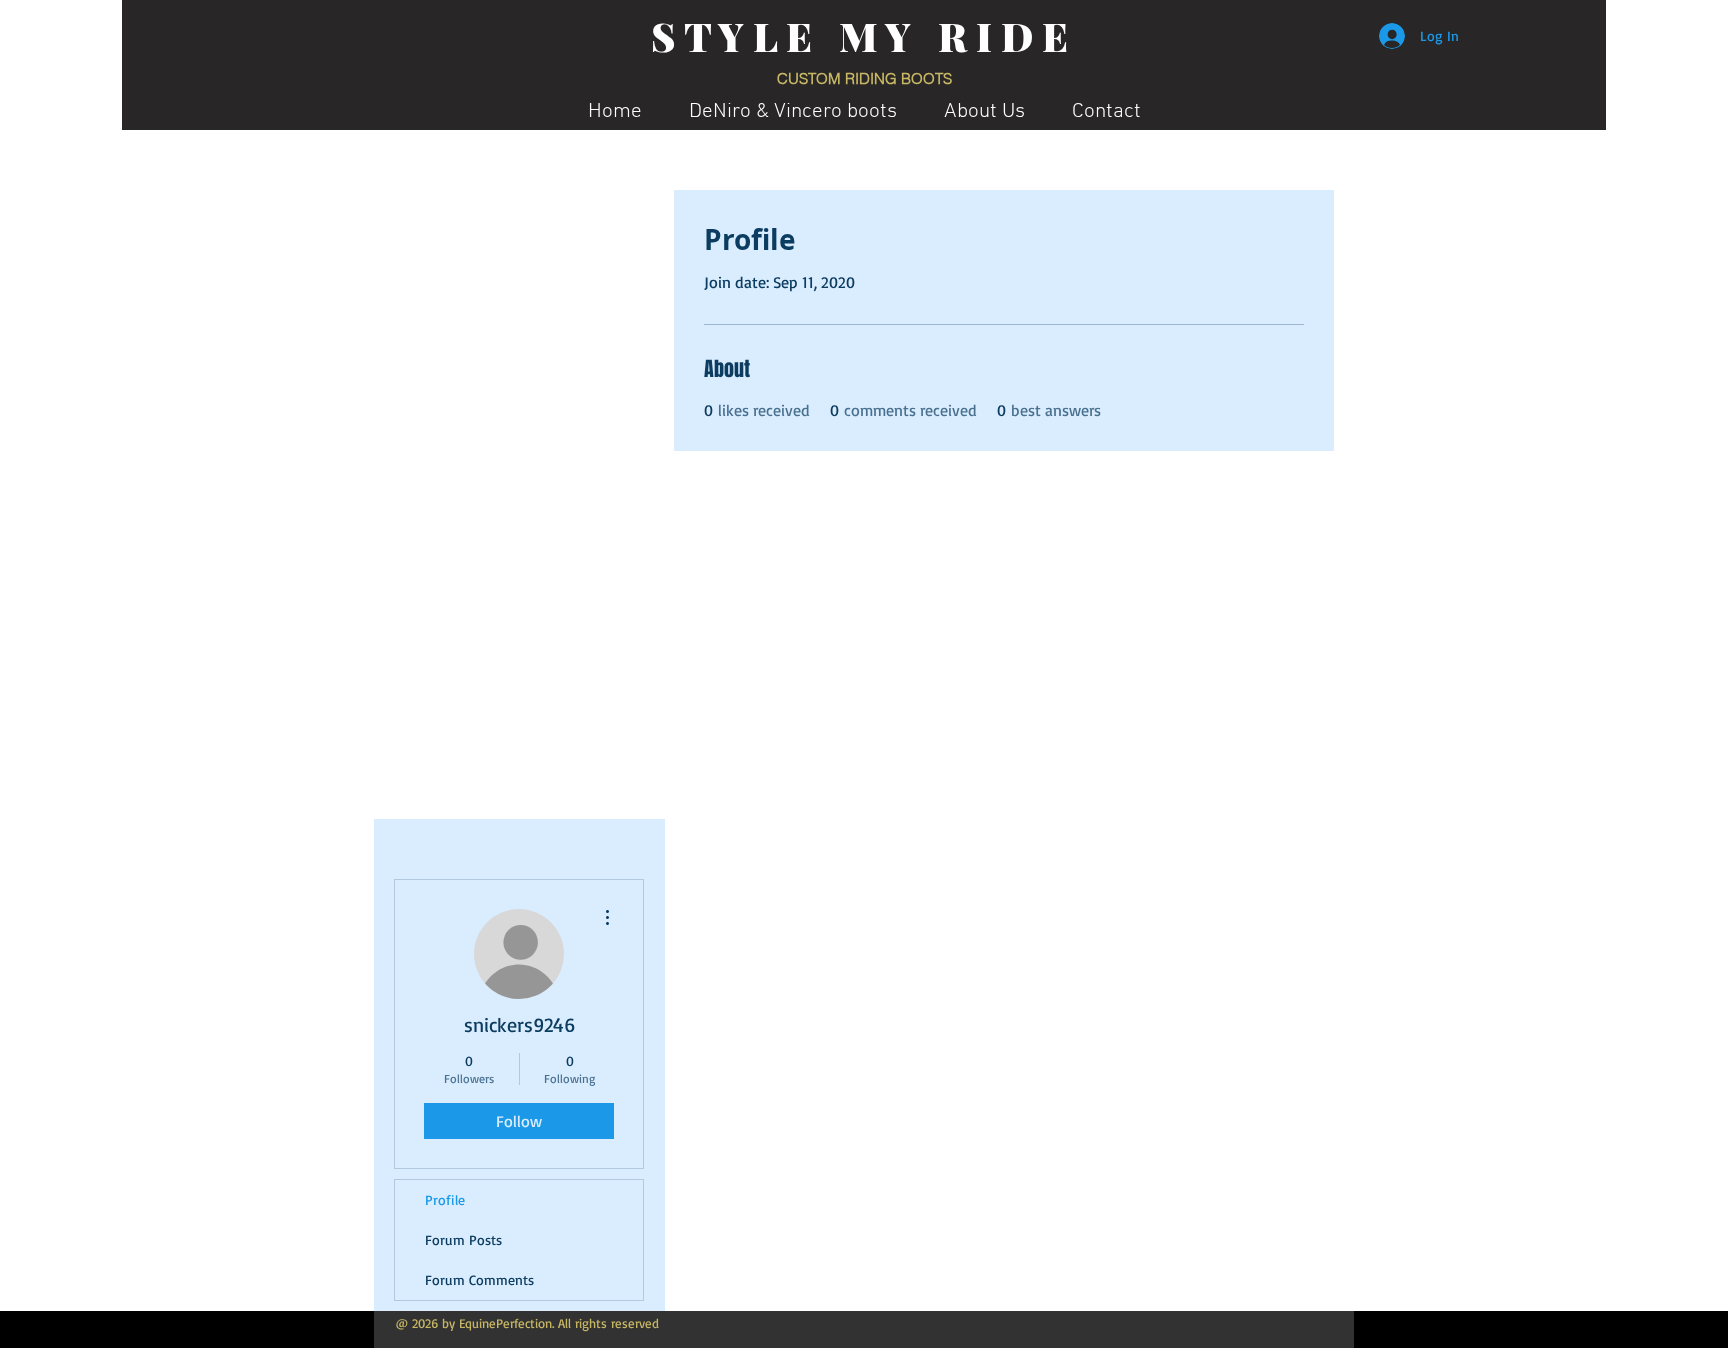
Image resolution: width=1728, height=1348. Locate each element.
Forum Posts (463, 1239)
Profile (445, 1199)
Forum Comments (479, 1279)
